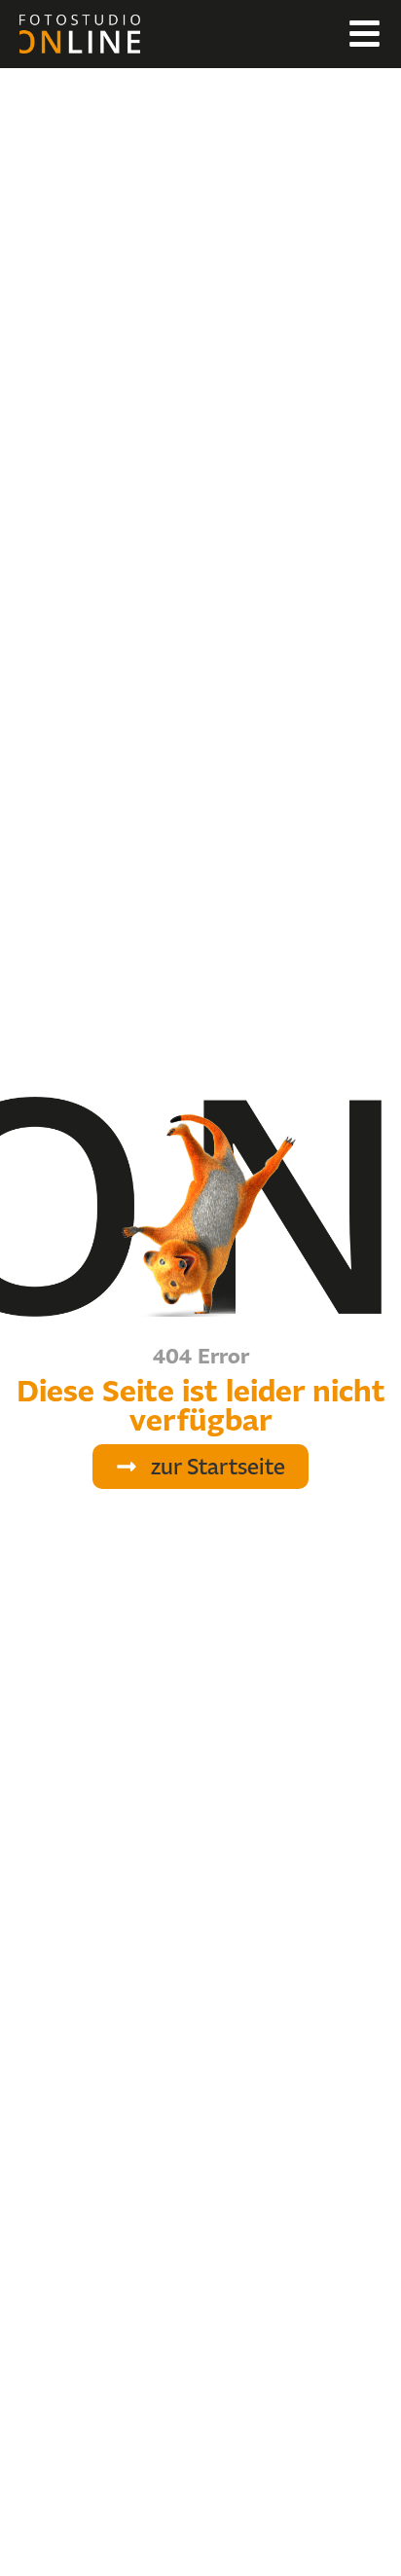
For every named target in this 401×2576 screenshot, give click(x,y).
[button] (200, 1467)
